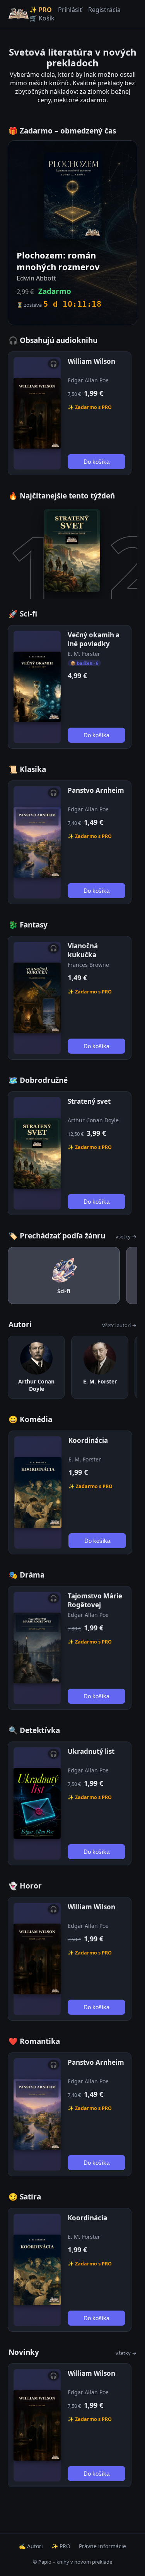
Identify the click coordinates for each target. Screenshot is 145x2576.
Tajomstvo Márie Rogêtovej (95, 1600)
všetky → (126, 1236)
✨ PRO (41, 10)
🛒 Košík (42, 18)
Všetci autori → (119, 1325)
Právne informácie (102, 2546)
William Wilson (91, 361)
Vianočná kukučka (83, 950)
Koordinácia (88, 1440)
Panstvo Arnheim (96, 790)
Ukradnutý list (91, 1751)
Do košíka (96, 462)
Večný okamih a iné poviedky (94, 639)
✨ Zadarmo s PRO (90, 407)
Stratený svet (89, 1101)
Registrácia (104, 10)
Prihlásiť (70, 10)
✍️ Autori (31, 2546)
